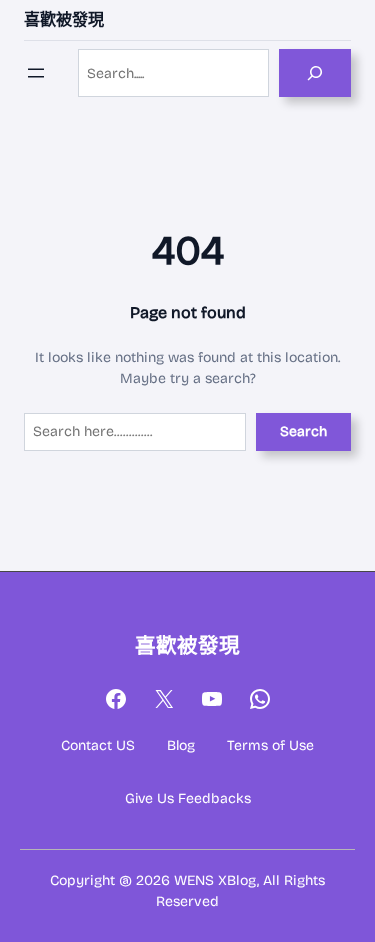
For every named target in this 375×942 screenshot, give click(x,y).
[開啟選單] (36, 73)
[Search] (315, 73)
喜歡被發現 (64, 19)
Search (303, 431)
